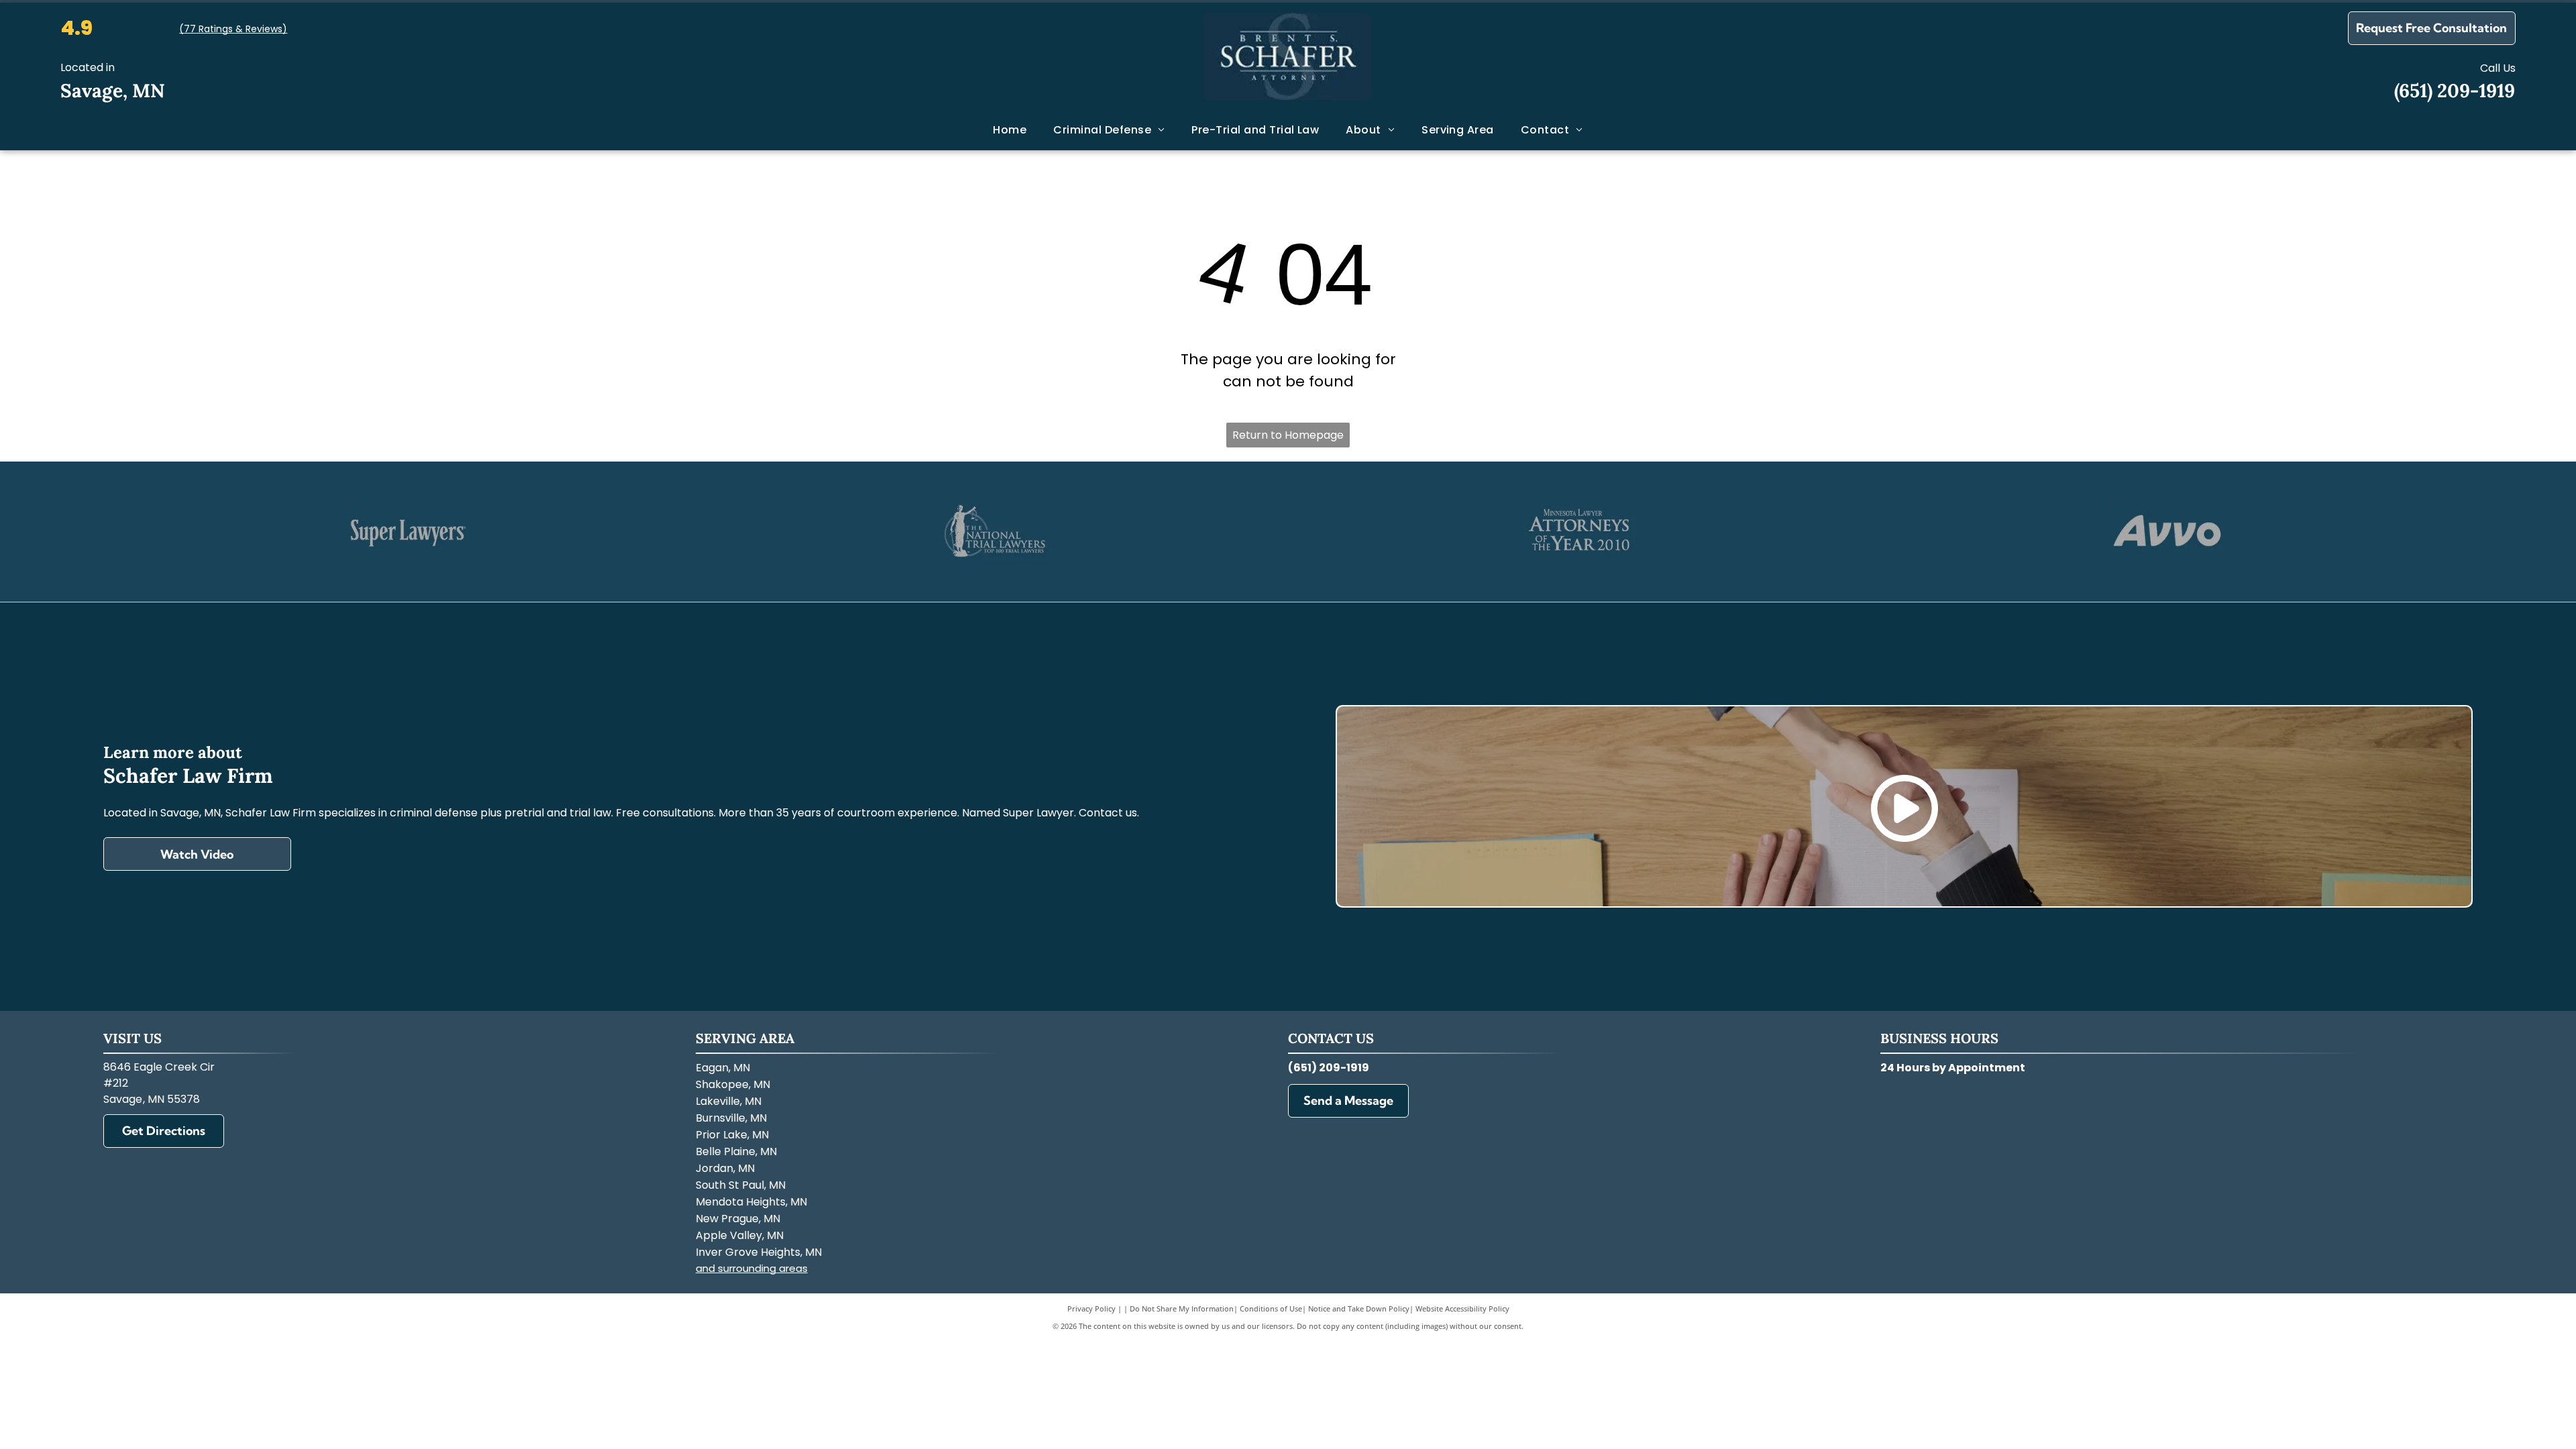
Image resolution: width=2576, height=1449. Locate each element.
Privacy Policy (1091, 1308)
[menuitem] (1010, 130)
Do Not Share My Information (1182, 1308)
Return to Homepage (1288, 435)
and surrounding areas (752, 1268)
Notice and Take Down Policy (1359, 1308)
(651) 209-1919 (2455, 91)
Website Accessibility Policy (1462, 1308)
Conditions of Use (1271, 1308)
